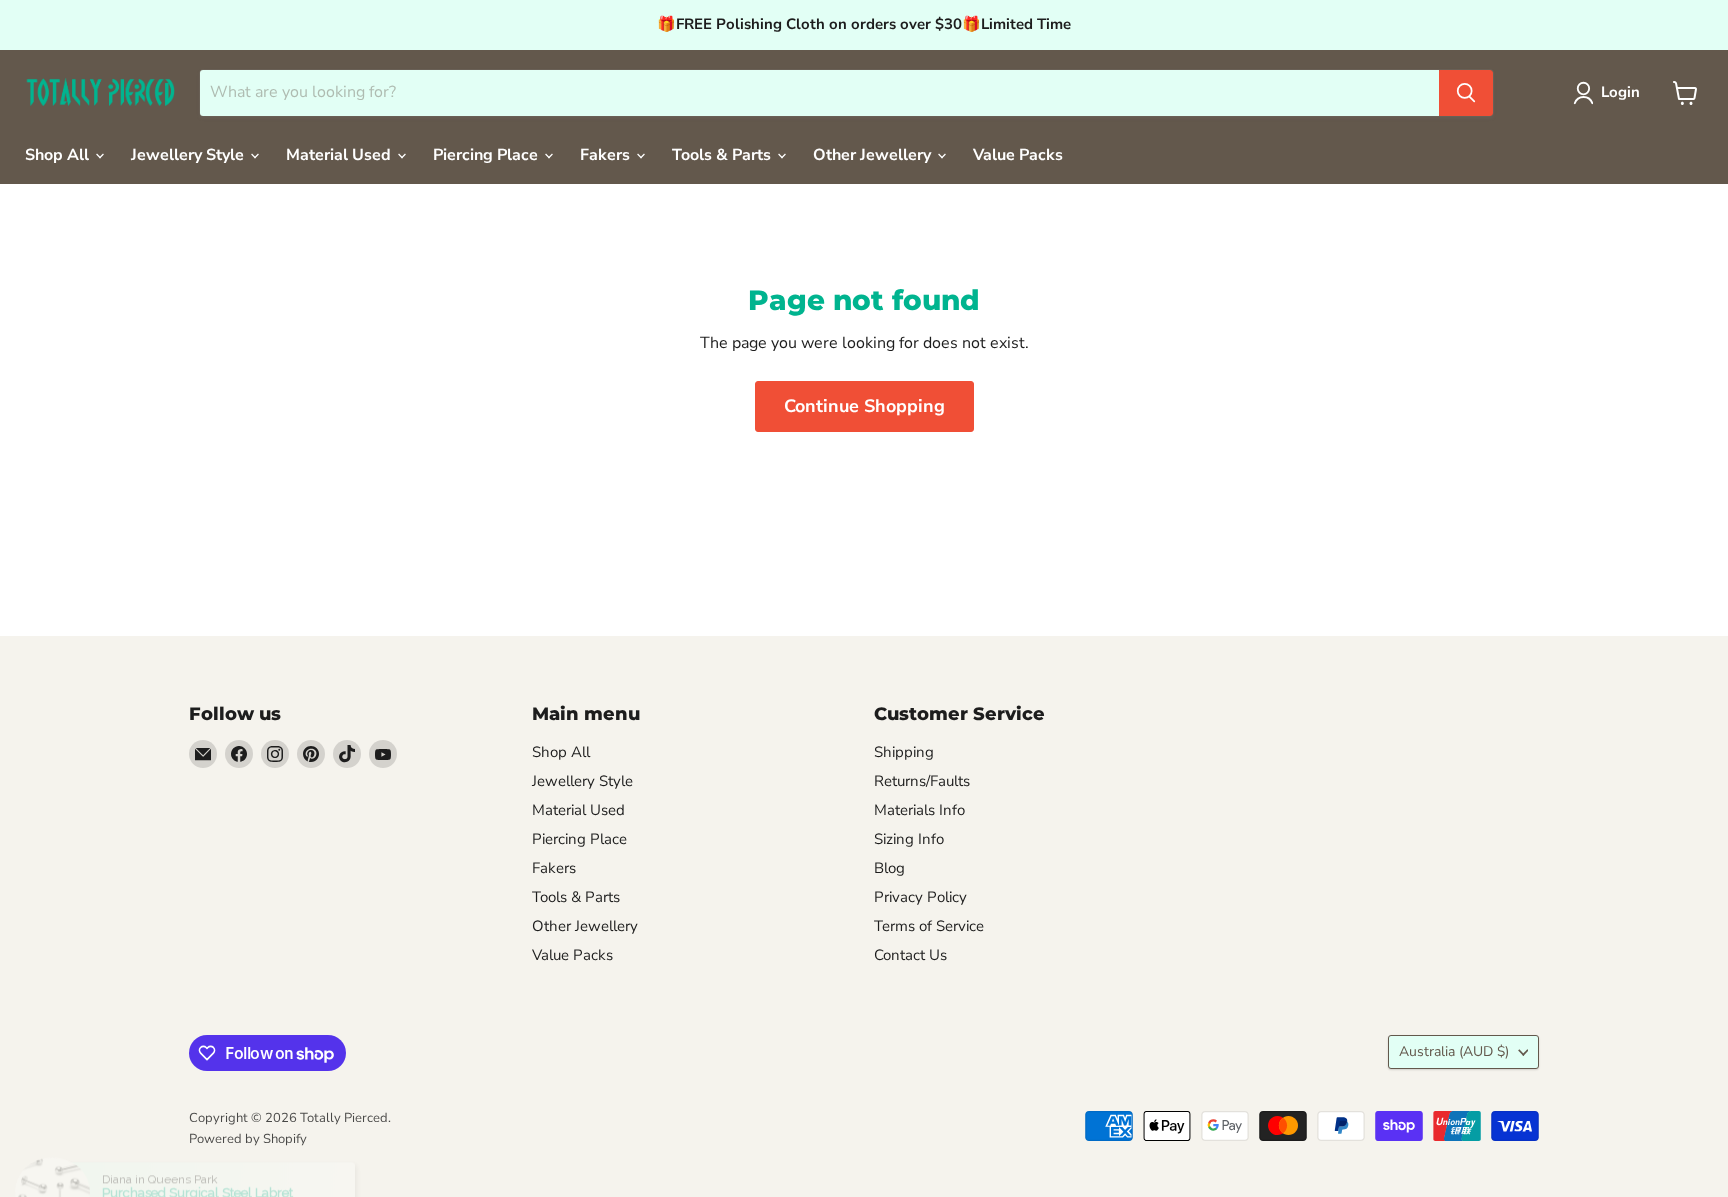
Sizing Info (909, 839)
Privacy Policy (920, 897)
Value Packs (1018, 155)
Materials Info (919, 810)
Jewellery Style (189, 155)
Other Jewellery (874, 155)
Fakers (607, 155)
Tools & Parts (723, 155)
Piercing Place (487, 155)
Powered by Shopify (248, 1139)
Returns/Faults (922, 781)
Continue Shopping (864, 406)
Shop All (59, 155)
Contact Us (910, 955)
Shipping (904, 752)
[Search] (1466, 93)
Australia (1454, 1051)
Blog (889, 868)
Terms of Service (929, 926)
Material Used (340, 155)
